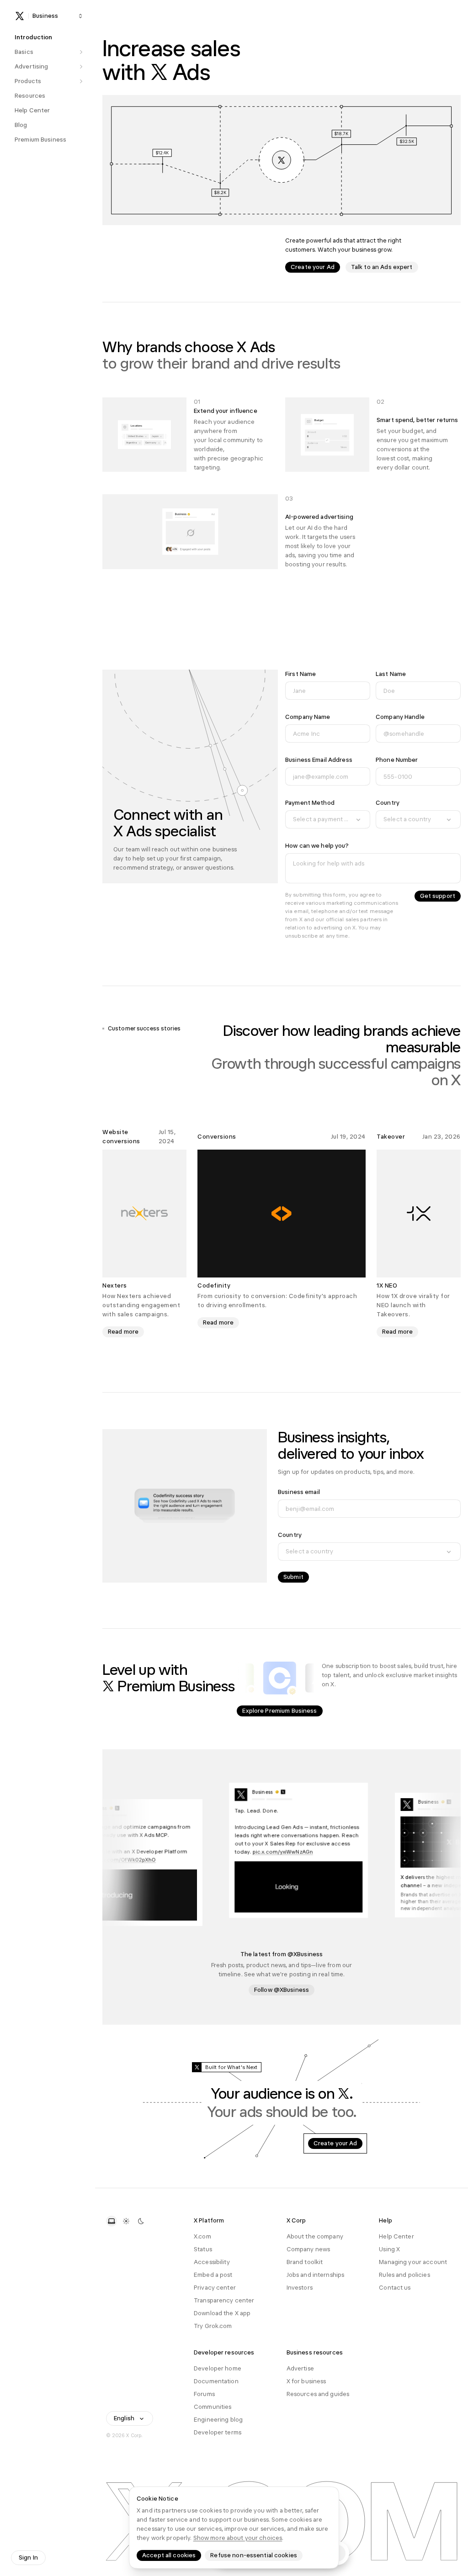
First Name (300, 674)
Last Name (391, 674)
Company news (308, 2249)
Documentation (216, 2381)
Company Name (308, 717)
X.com (202, 2236)
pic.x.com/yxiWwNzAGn (295, 1853)
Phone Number (397, 760)
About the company (315, 2236)
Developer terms (218, 2432)
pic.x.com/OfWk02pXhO (138, 1859)
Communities (213, 2407)
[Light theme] (126, 2221)
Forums (204, 2394)
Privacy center (215, 2288)
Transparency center (224, 2300)
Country (388, 803)
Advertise (300, 2368)
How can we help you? (317, 846)
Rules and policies (404, 2275)
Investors (300, 2288)
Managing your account (413, 2262)
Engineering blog (218, 2420)
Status (203, 2249)
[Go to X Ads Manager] (282, 160)
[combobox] (328, 819)
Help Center (396, 2236)
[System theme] (112, 2221)
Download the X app (222, 2313)
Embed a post (213, 2275)
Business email (299, 1492)
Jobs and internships (316, 2275)
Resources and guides (318, 2394)
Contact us (395, 2288)
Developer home (218, 2368)
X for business (306, 2381)
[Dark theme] (141, 2221)
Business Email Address (319, 760)
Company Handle (400, 717)
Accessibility (212, 2262)
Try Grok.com (213, 2326)
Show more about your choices (238, 2538)
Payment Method (310, 803)
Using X (389, 2249)
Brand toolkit (305, 2262)
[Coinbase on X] (280, 1678)
